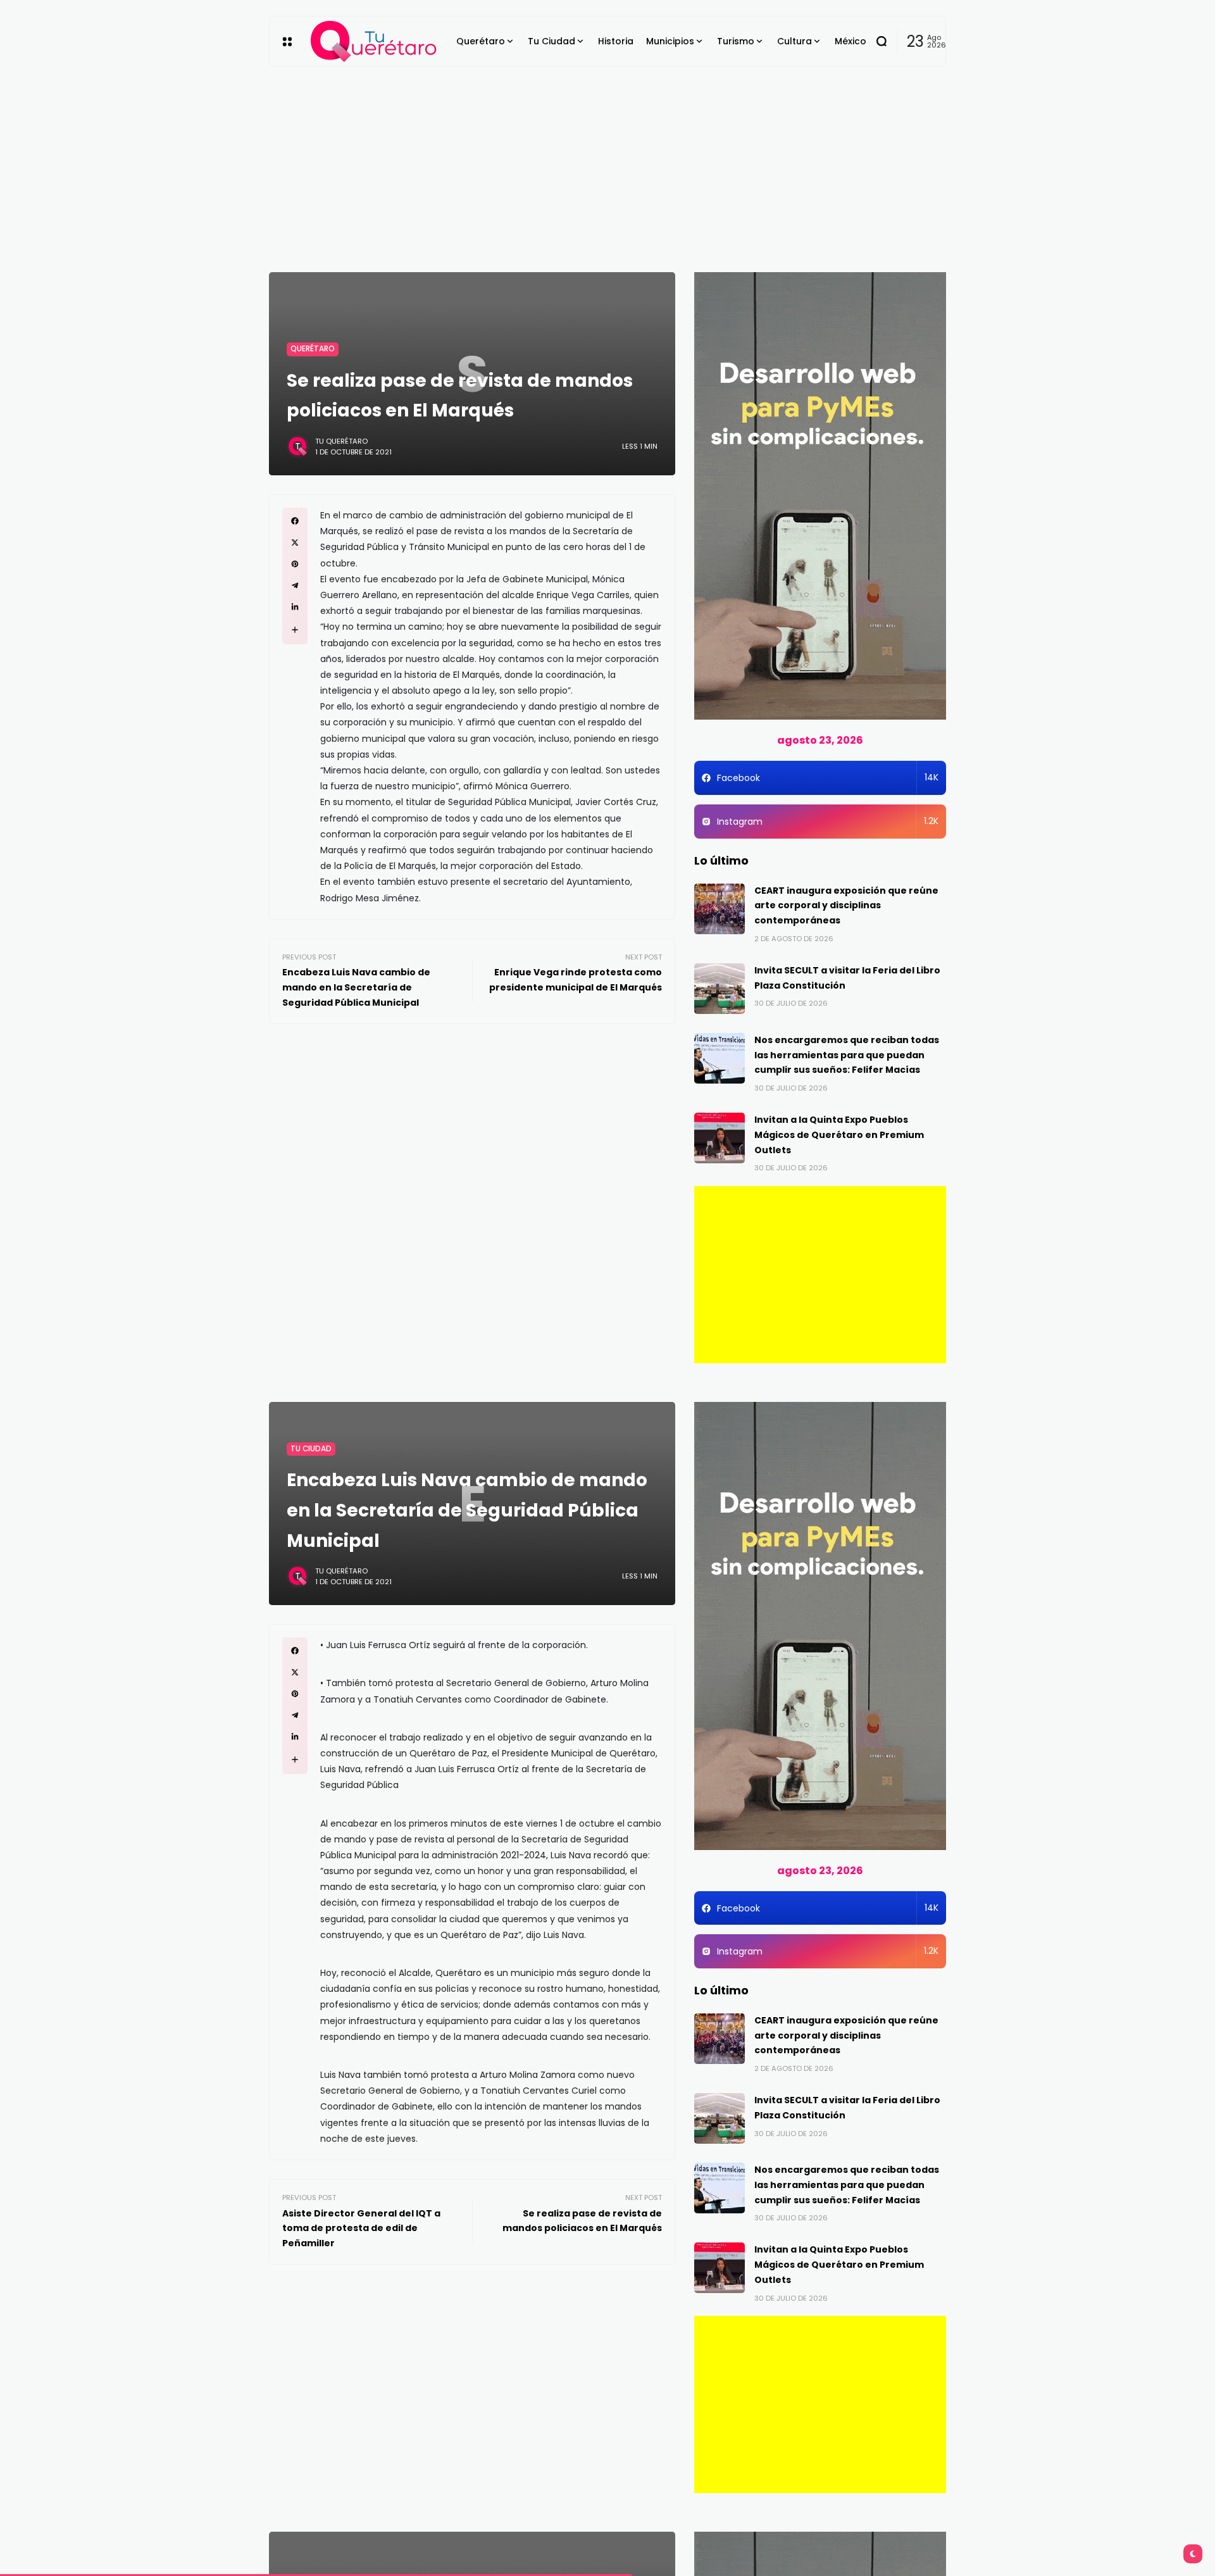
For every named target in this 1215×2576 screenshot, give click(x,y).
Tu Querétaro (341, 441)
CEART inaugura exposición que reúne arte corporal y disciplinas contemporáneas (846, 906)
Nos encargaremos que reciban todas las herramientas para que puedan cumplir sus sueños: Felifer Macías (847, 1055)
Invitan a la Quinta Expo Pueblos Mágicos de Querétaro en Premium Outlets (839, 1135)
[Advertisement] (607, 161)
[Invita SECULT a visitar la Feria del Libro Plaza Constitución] (720, 989)
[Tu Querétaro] (374, 41)
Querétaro (313, 349)
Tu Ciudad (311, 1449)
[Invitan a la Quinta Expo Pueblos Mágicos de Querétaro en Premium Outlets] (720, 1138)
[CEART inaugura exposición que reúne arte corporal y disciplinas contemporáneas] (720, 909)
